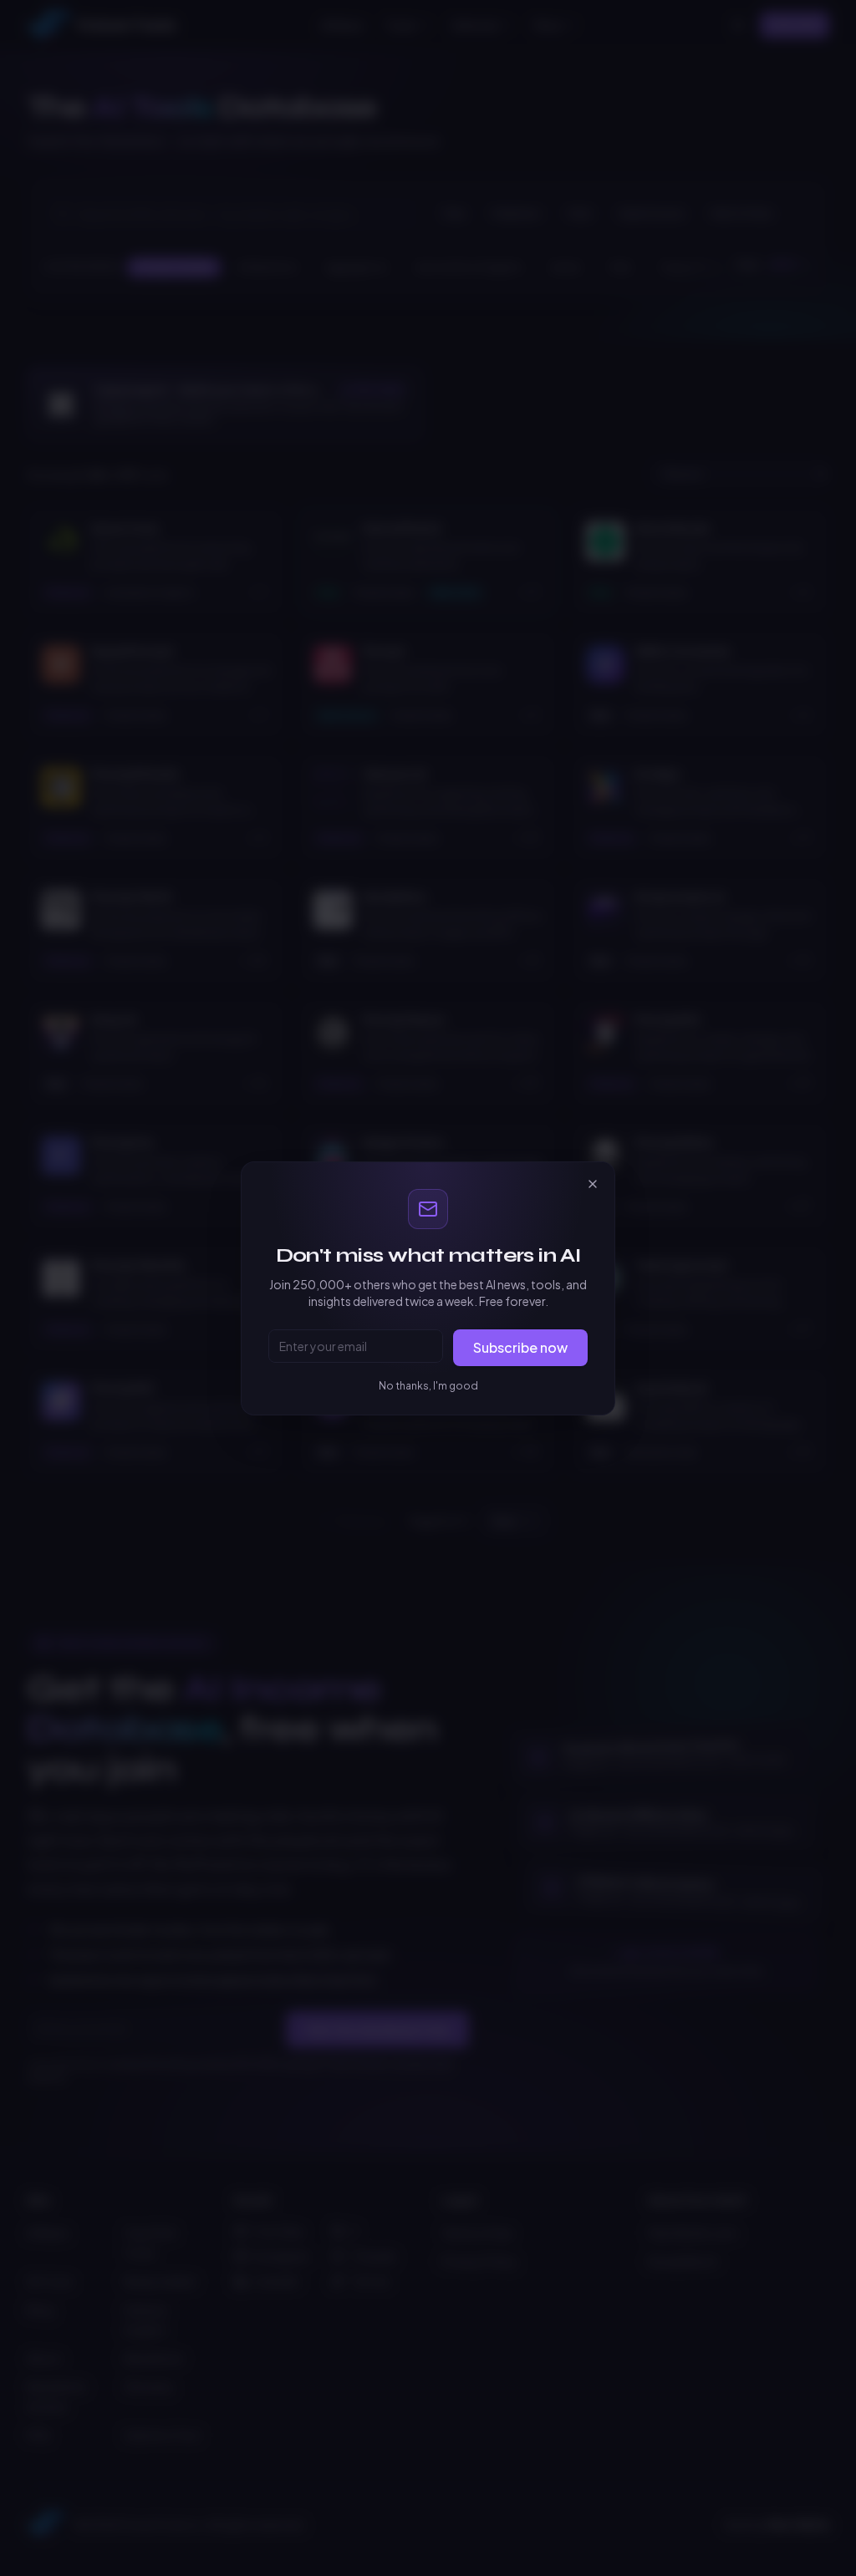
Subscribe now (520, 1347)
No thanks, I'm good (428, 1386)
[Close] (593, 1184)
